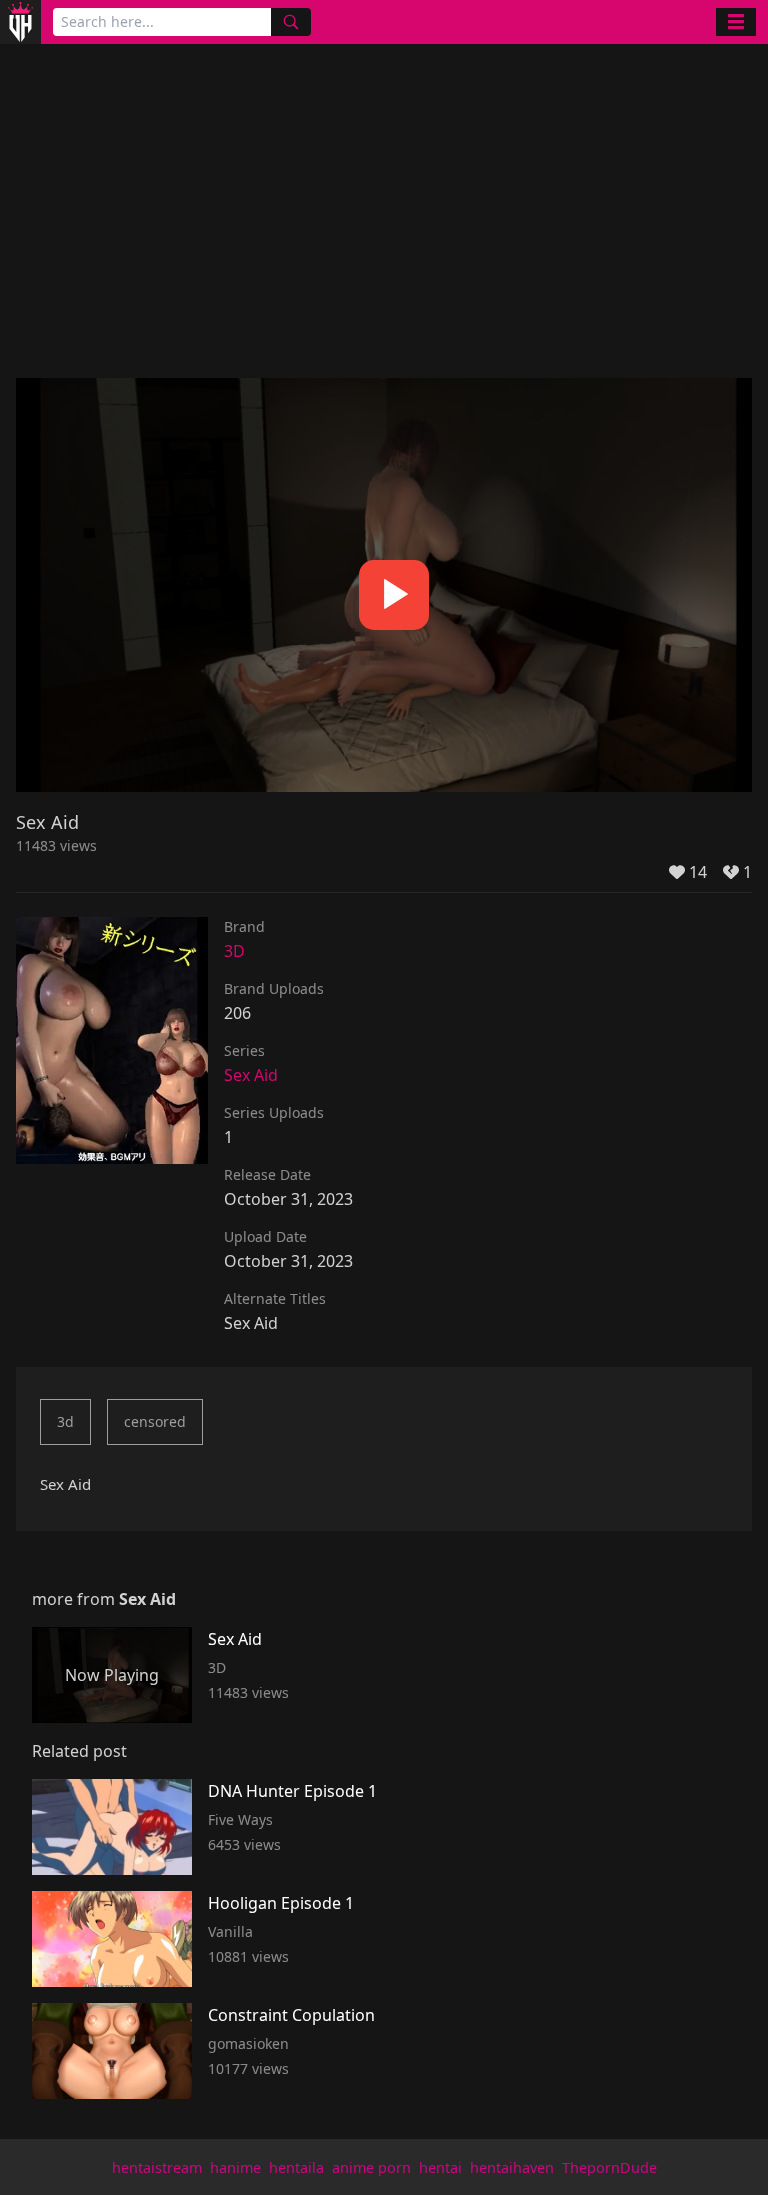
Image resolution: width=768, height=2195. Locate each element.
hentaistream (157, 2167)
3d (65, 1421)
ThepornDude (609, 2167)
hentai (440, 2167)
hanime (235, 2167)
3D (234, 951)
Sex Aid (251, 1075)
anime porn (371, 2167)
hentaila (296, 2167)
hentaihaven (512, 2167)
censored (155, 1421)
